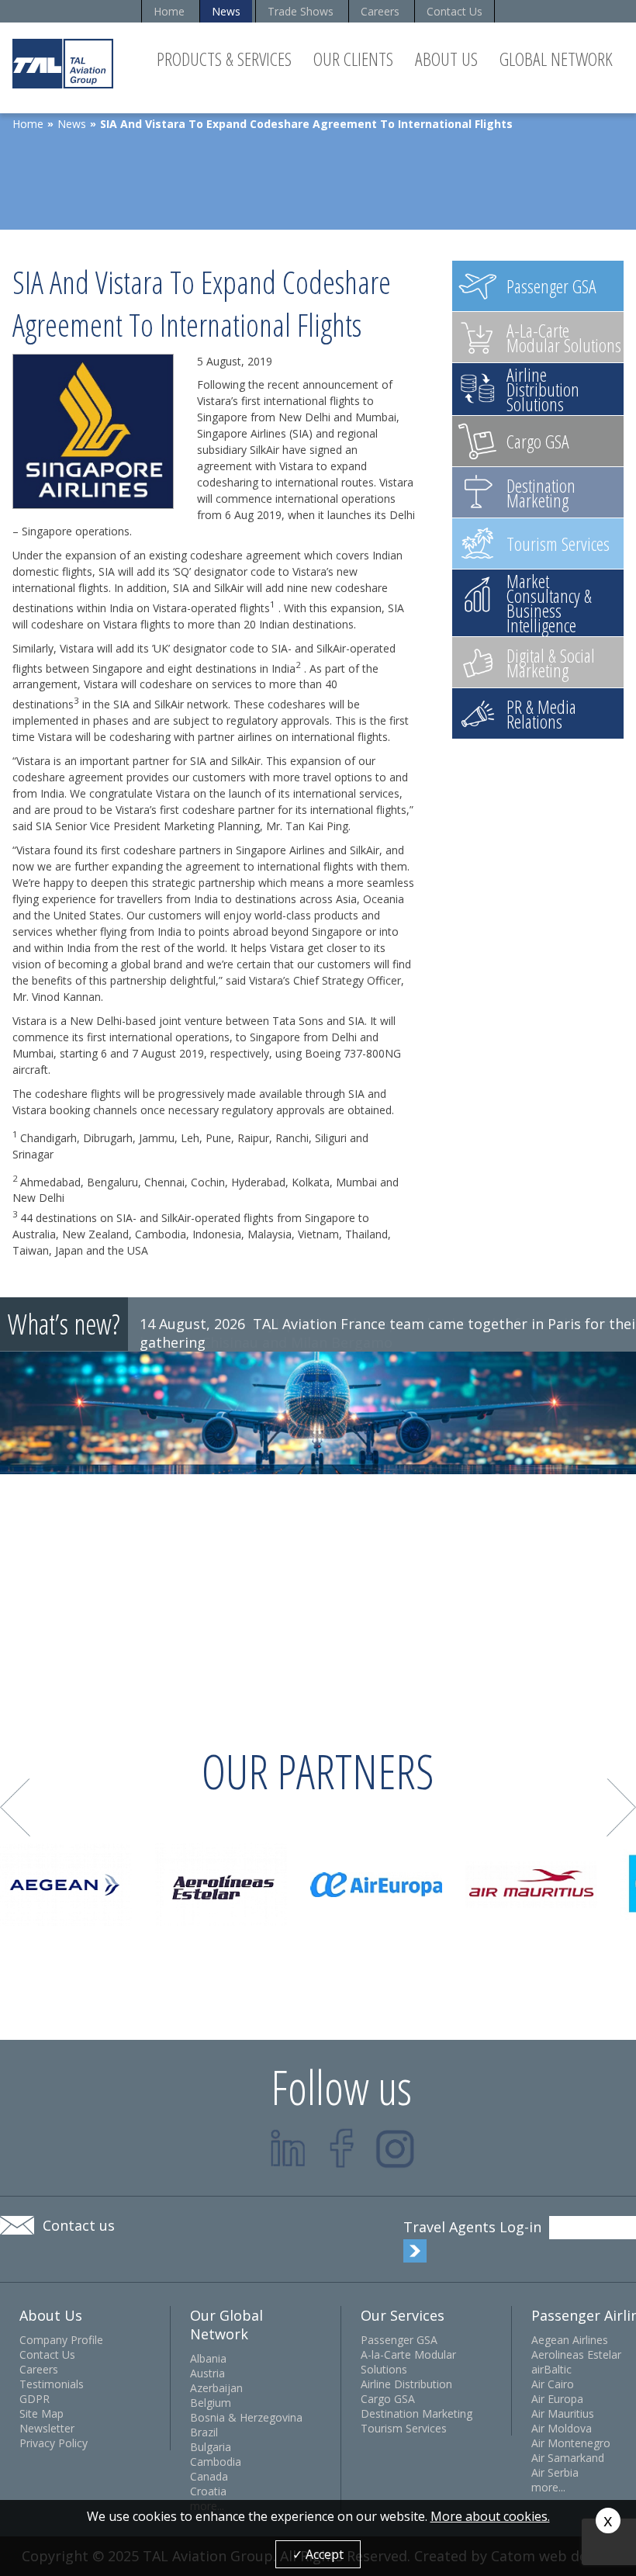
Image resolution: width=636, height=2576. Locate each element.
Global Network (556, 59)
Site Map (41, 2413)
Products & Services (224, 59)
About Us (446, 59)
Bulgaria (211, 2447)
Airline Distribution (406, 2384)
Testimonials (52, 2384)
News (226, 11)
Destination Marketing (417, 2413)
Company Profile (61, 2340)
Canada (209, 2476)
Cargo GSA (388, 2399)
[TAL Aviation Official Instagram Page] (395, 2148)
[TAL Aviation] (63, 63)
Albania (208, 2358)
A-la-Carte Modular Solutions (408, 2362)
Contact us (79, 2225)
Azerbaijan (216, 2388)
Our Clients (353, 59)
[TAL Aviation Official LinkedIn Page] (288, 2148)
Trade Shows (301, 11)
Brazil (204, 2432)
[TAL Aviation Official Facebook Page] (342, 2148)
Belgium (211, 2403)
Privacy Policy (54, 2443)
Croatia (208, 2491)
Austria (207, 2373)
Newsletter (47, 2428)
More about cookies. (490, 2516)
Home (169, 11)
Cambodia (216, 2462)
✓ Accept (318, 2554)
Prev (15, 1807)
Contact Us (455, 11)
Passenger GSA (399, 2340)
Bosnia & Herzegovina (246, 2417)
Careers (380, 11)
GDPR (35, 2399)
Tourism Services (404, 2428)
